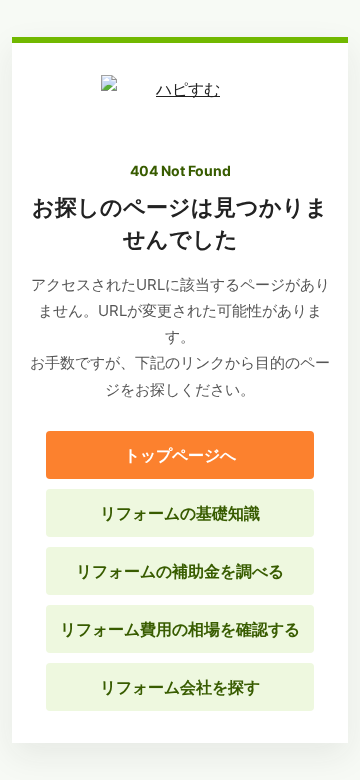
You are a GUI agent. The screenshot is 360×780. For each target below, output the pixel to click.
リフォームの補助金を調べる (180, 571)
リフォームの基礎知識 (180, 513)
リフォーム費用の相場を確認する (180, 629)
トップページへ (180, 455)
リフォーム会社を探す (180, 687)
